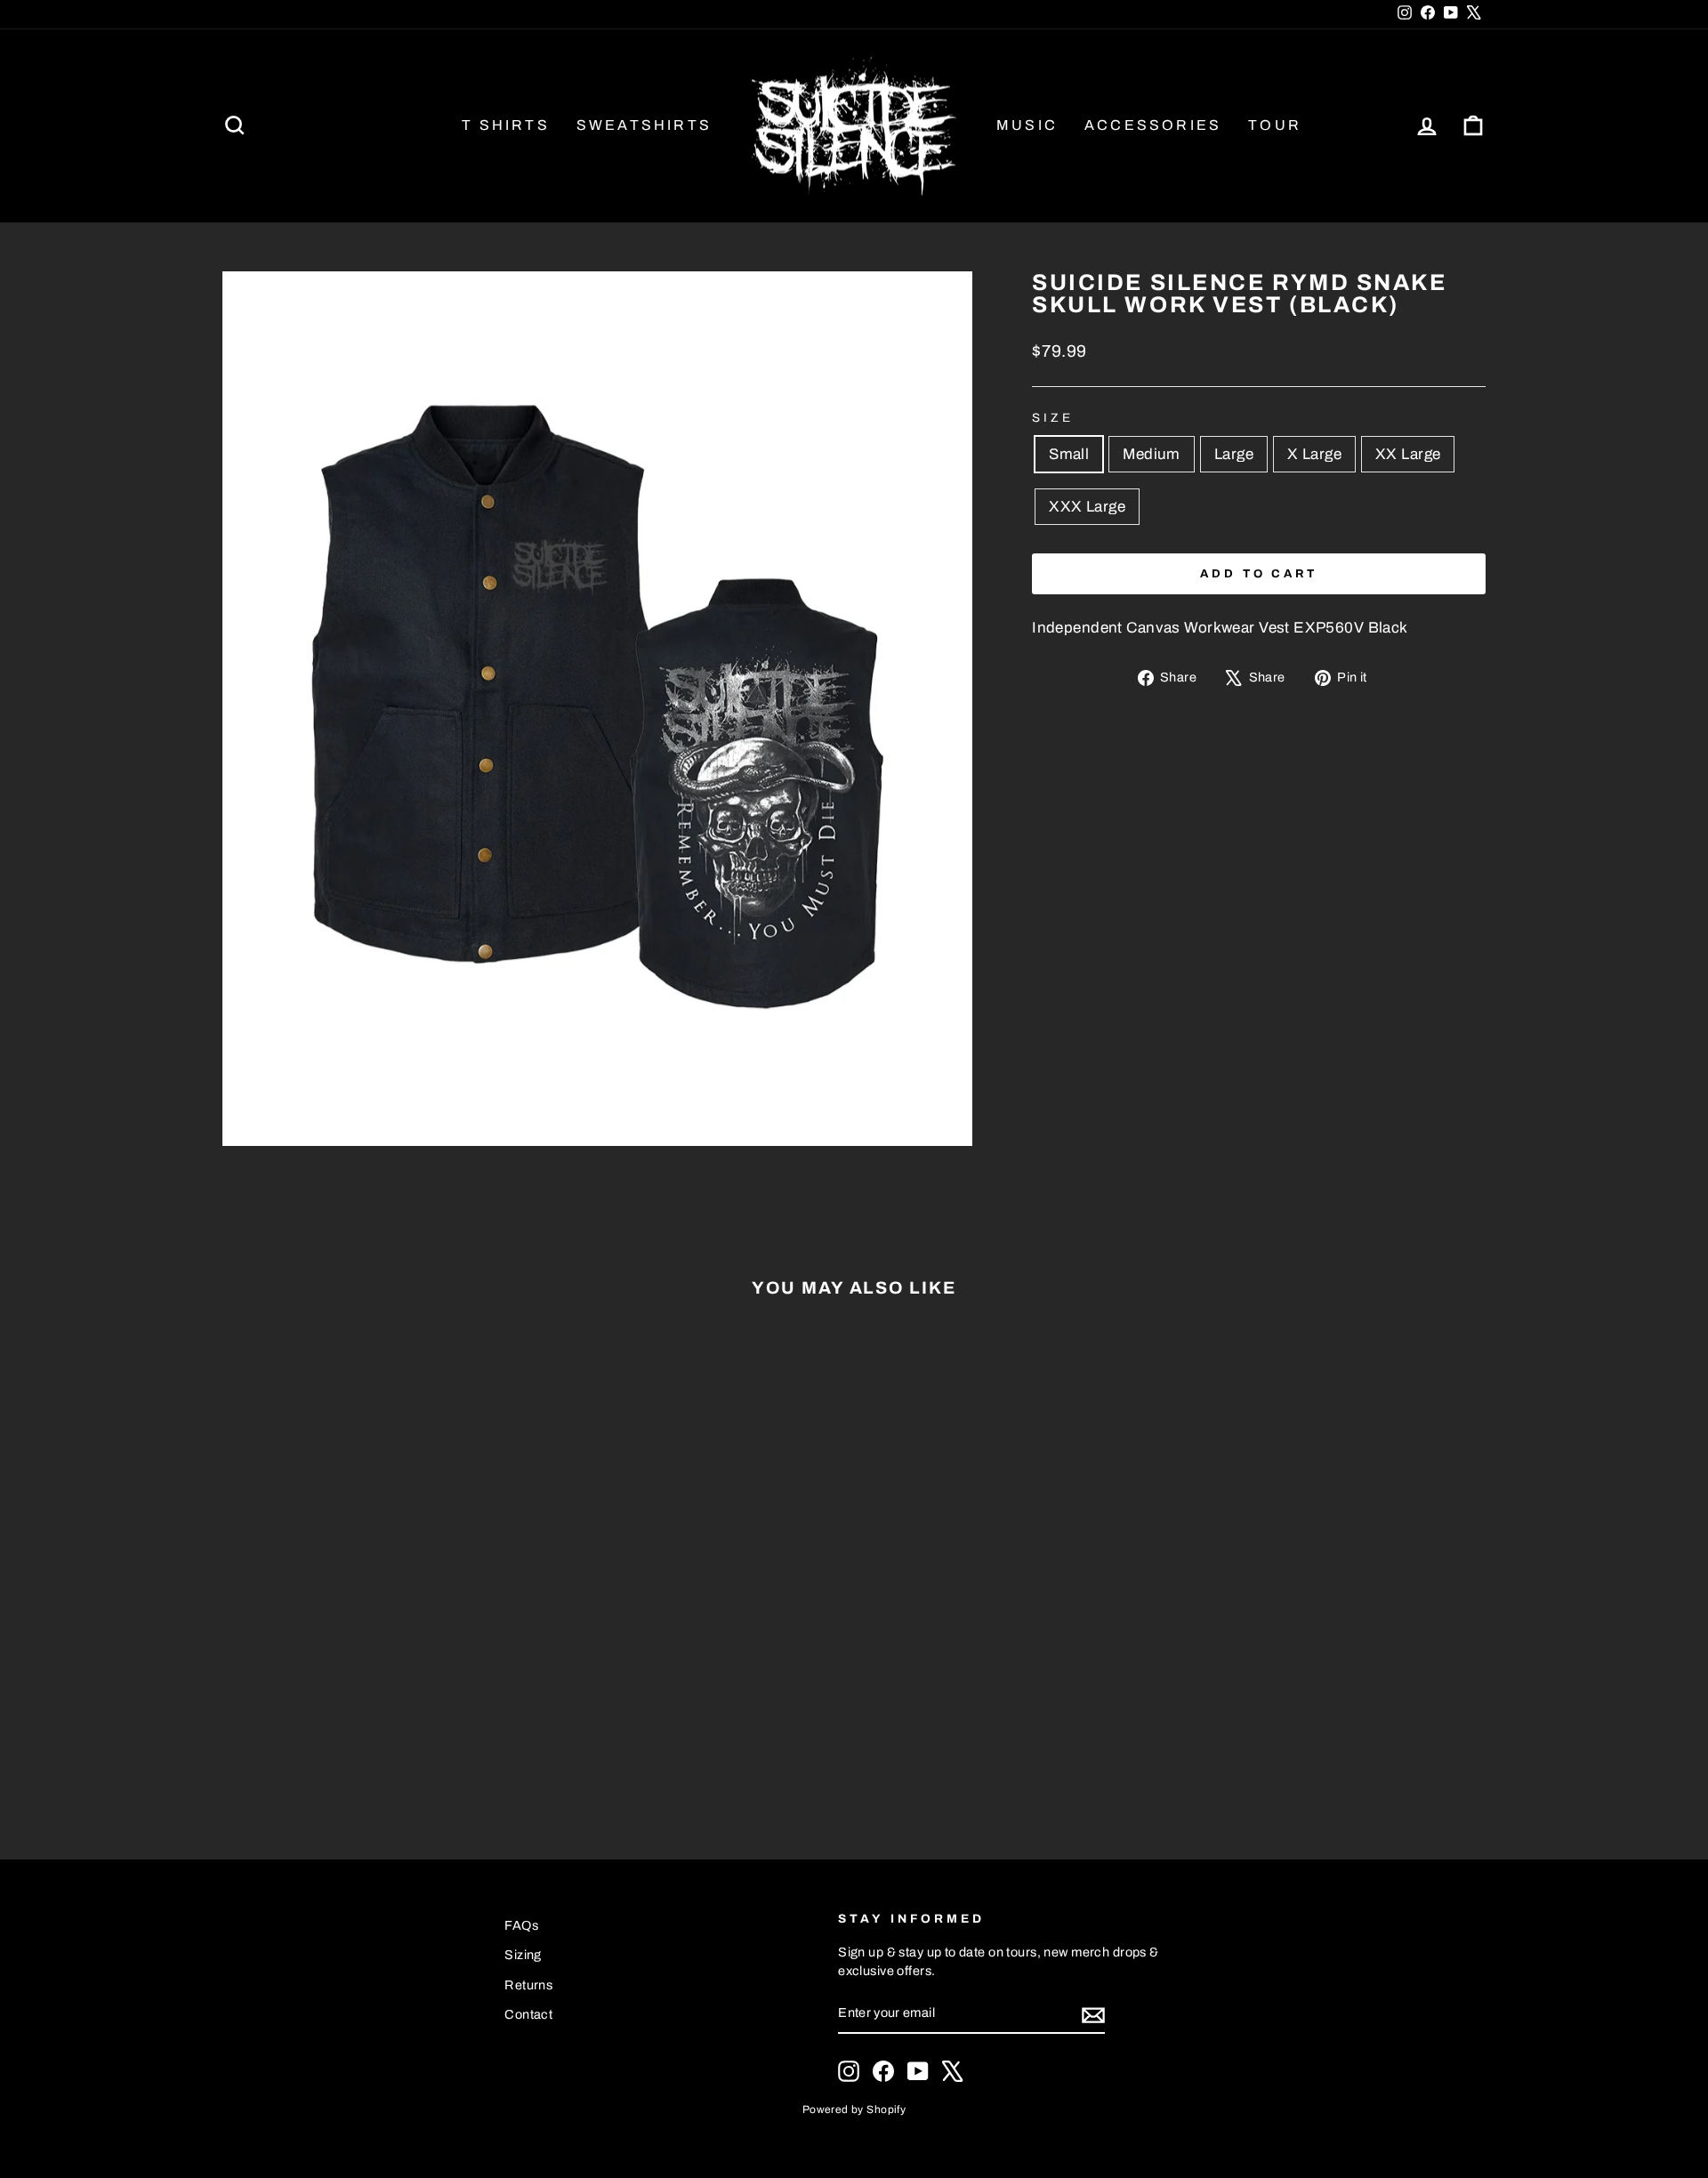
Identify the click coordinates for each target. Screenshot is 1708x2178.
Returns (528, 1985)
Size (1053, 418)
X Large (1314, 454)
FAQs (521, 1925)
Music (1027, 125)
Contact (528, 2014)
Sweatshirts (644, 125)
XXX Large (1087, 507)
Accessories (1153, 125)
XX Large (1408, 454)
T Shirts (506, 125)
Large (1234, 454)
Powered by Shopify (854, 2109)
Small (1069, 454)
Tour (1275, 125)
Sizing (523, 1955)
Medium (1152, 454)
